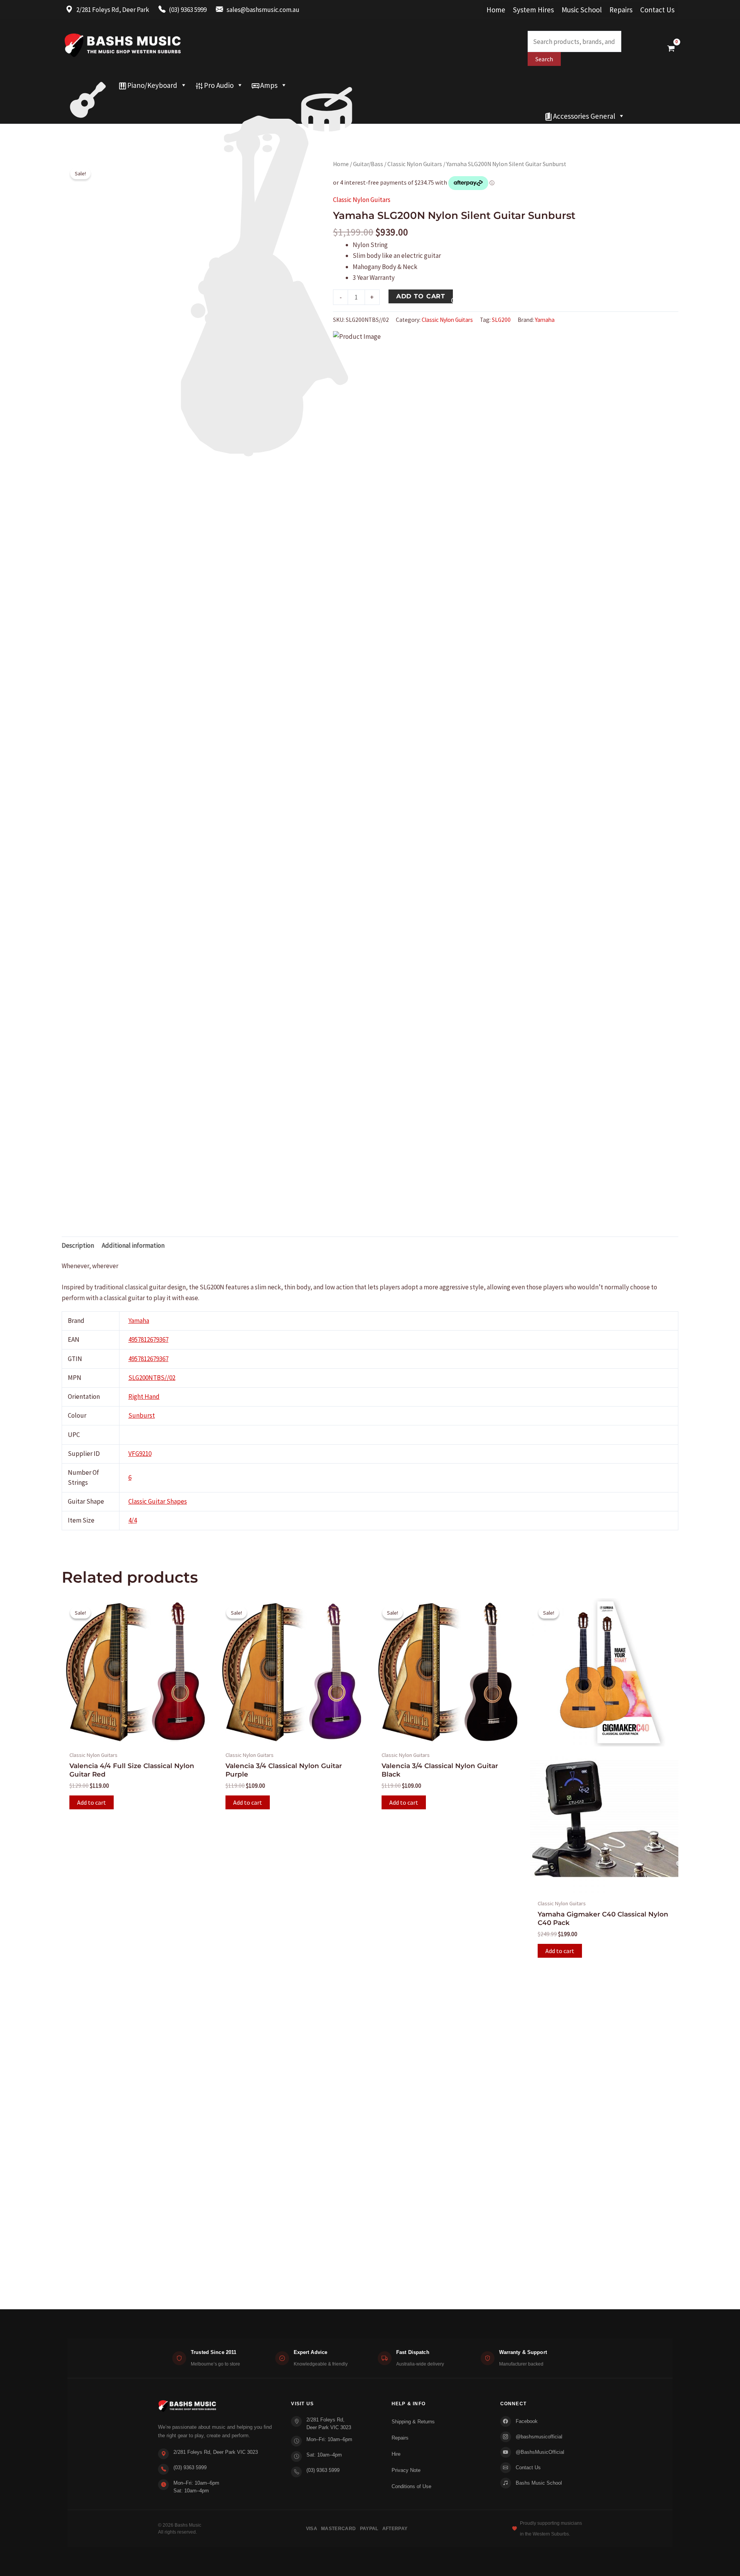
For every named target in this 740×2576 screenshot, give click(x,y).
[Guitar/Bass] (88, 85)
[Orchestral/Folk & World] (301, 116)
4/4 (133, 1520)
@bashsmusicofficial (539, 2437)
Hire (396, 2454)
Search (544, 59)
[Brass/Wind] (281, 101)
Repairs (621, 10)
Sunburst (142, 1415)
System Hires (533, 10)
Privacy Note (406, 2470)
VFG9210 (140, 1454)
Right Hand (144, 1397)
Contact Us (657, 10)
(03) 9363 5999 (190, 2467)
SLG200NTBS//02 (152, 1378)
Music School (582, 10)
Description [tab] (78, 1245)
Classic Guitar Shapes (158, 1501)
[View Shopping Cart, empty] (671, 48)
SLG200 (501, 320)
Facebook (527, 2421)
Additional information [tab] (133, 1245)
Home (496, 10)
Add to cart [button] (92, 1802)
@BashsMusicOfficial (540, 2452)
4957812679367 (148, 1339)
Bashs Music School (539, 2483)
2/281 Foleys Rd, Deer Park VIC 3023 (216, 2452)
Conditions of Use (411, 2486)
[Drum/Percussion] (327, 85)
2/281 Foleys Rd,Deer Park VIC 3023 (329, 2424)
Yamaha (545, 320)
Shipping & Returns (413, 2422)
